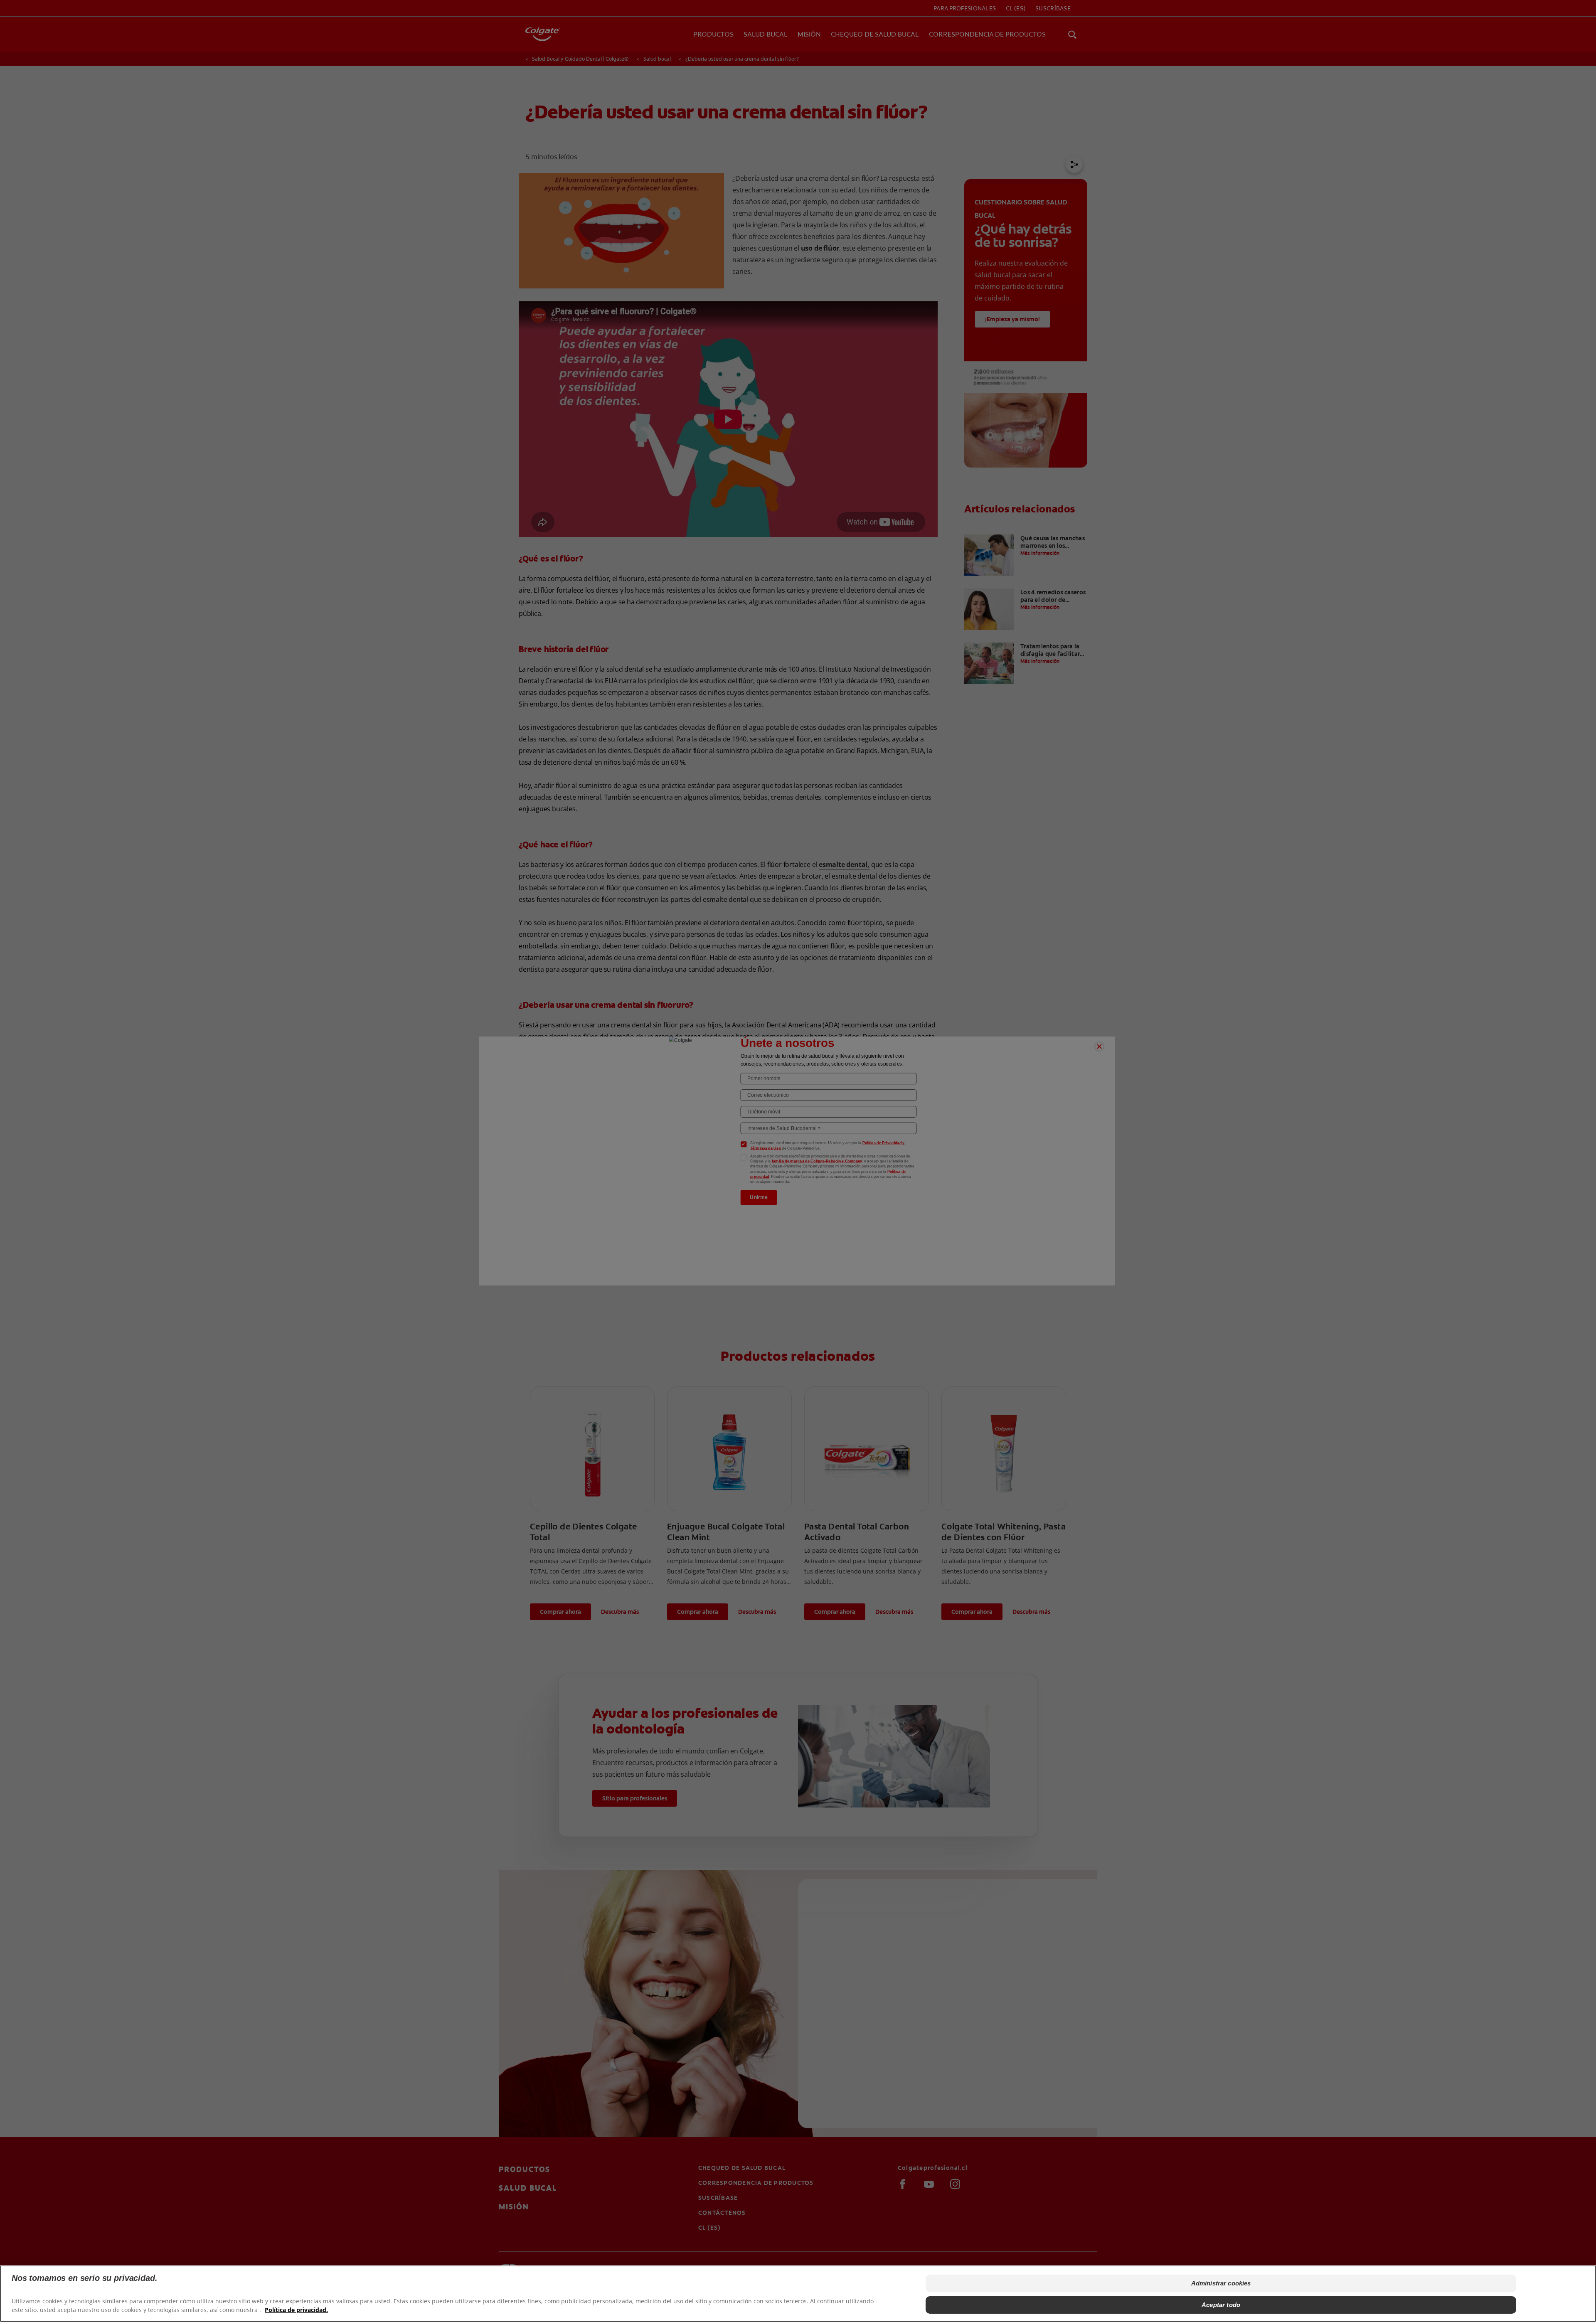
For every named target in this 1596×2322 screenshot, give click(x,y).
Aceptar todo (1221, 2305)
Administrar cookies (1221, 2283)
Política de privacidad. (296, 2310)
